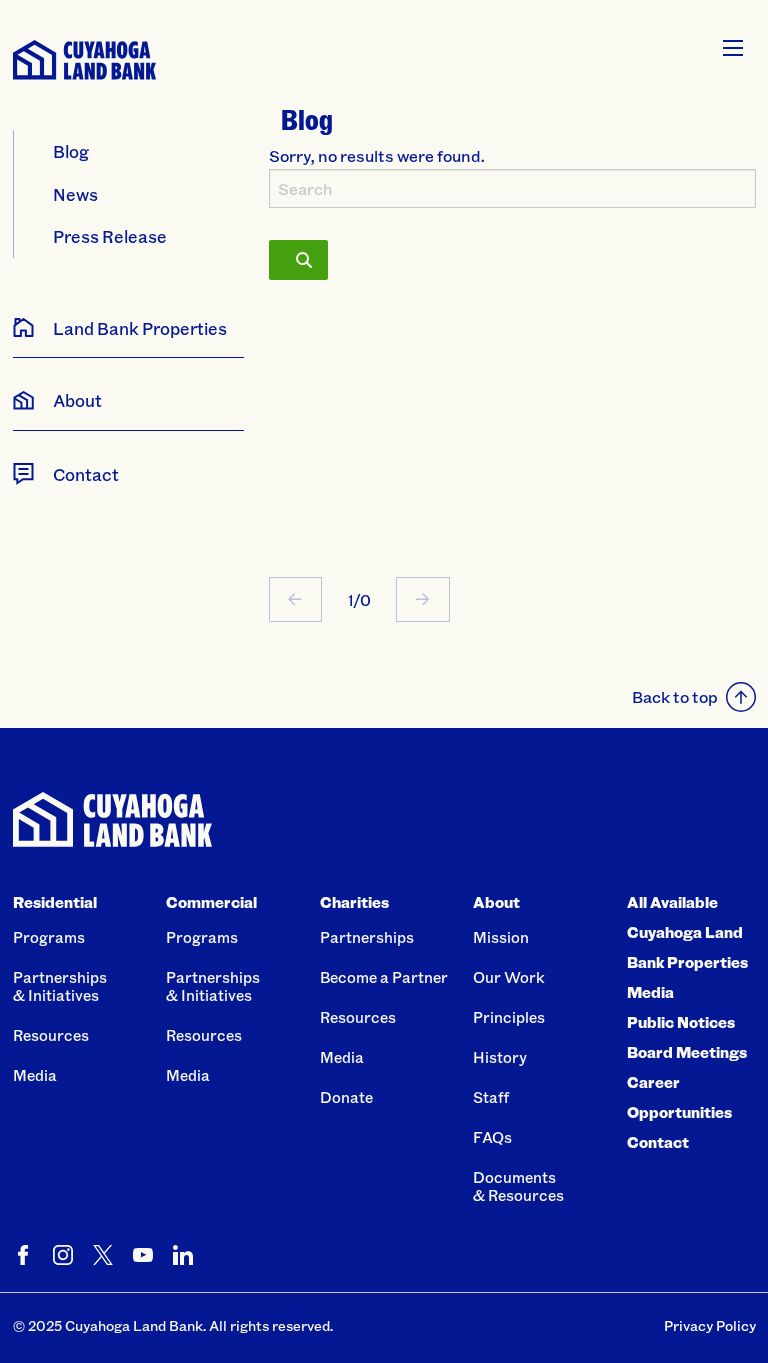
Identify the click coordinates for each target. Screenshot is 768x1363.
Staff (491, 1097)
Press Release (110, 236)
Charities (354, 902)
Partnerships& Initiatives (60, 986)
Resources (51, 1035)
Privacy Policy (710, 1325)
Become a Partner (384, 977)
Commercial (211, 902)
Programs (49, 937)
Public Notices (681, 1022)
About (496, 902)
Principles (509, 1017)
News (75, 194)
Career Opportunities (679, 1097)
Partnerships (367, 937)
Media (35, 1075)
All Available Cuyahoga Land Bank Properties (687, 932)
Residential (55, 902)
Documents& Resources (518, 1186)
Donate (346, 1097)
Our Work (509, 977)
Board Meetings (687, 1052)
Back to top (675, 696)
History (500, 1057)
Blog (71, 151)
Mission (501, 937)
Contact (658, 1142)
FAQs (492, 1137)
